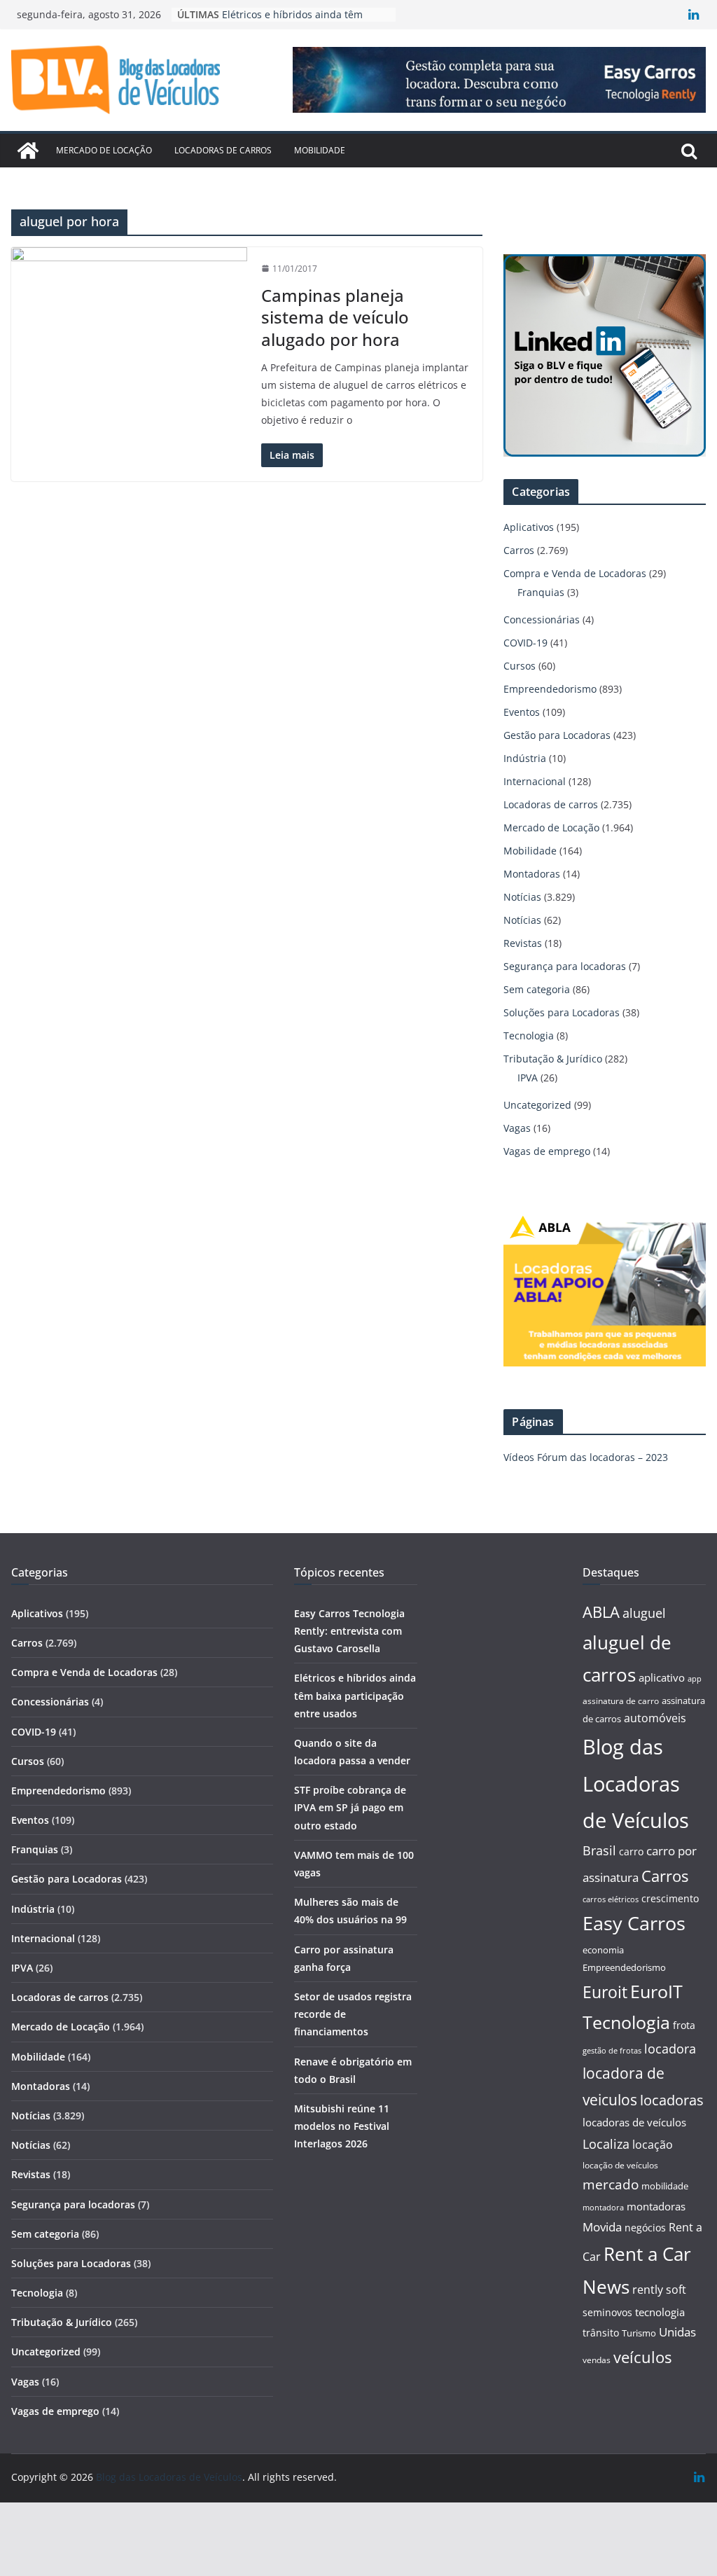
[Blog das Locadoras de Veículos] (28, 151)
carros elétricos (611, 1899)
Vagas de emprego (547, 1151)
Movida (602, 2227)
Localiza (606, 2144)
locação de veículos (620, 2165)
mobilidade (665, 2186)
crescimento (670, 1898)
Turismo (639, 2333)
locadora (670, 2049)
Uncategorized (537, 1105)
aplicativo (662, 1677)
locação (653, 2145)
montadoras (656, 2206)
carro (631, 1851)
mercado (611, 2184)
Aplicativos (529, 527)
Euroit (605, 1992)
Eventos (522, 712)
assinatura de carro (621, 1701)
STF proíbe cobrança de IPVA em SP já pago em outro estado (350, 1807)
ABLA (601, 1612)
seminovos (607, 2312)
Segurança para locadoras (565, 966)
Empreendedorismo (550, 689)
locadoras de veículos (634, 2122)
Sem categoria (537, 989)
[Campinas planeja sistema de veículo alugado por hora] (129, 319)
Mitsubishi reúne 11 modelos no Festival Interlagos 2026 (342, 2126)
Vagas (517, 1128)
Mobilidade (320, 150)
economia (603, 1950)
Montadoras (532, 874)
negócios (645, 2228)
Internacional (535, 781)
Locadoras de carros (223, 150)
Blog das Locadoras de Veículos (636, 1784)
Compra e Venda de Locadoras (575, 573)
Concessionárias (542, 619)
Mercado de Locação (104, 150)
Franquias (541, 592)
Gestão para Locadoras (557, 735)
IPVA (528, 1078)
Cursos (520, 666)
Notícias (522, 897)
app (695, 1678)
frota (684, 2025)
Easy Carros (634, 1923)
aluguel (644, 1613)
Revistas (523, 943)
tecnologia (660, 2312)
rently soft (659, 2290)
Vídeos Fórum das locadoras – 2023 (586, 1457)
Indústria (525, 758)
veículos (642, 2357)
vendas (597, 2360)
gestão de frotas (612, 2051)
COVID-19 (525, 643)
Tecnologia (529, 1036)
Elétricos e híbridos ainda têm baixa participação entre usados (297, 14)
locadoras (672, 2100)
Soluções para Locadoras (562, 1012)
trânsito (601, 2333)
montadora (603, 2207)
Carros (519, 550)
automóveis (655, 1718)
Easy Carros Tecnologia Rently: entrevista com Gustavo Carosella (349, 1631)
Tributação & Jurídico (553, 1059)
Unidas (677, 2332)
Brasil (599, 1850)
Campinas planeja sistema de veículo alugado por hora (335, 317)
